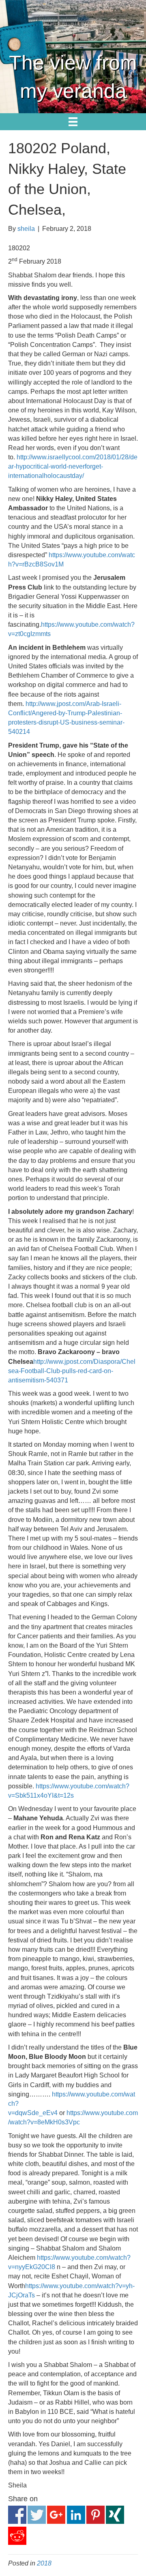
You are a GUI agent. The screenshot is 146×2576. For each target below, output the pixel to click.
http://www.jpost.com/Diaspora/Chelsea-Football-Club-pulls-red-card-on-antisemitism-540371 (72, 1371)
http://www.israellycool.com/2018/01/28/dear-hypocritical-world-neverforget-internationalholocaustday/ (73, 466)
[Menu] (73, 122)
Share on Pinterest (96, 2515)
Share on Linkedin (76, 2515)
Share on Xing (115, 2515)
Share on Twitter (37, 2515)
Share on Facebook (17, 2515)
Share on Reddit (17, 2536)
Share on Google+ (56, 2515)
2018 (44, 2563)
